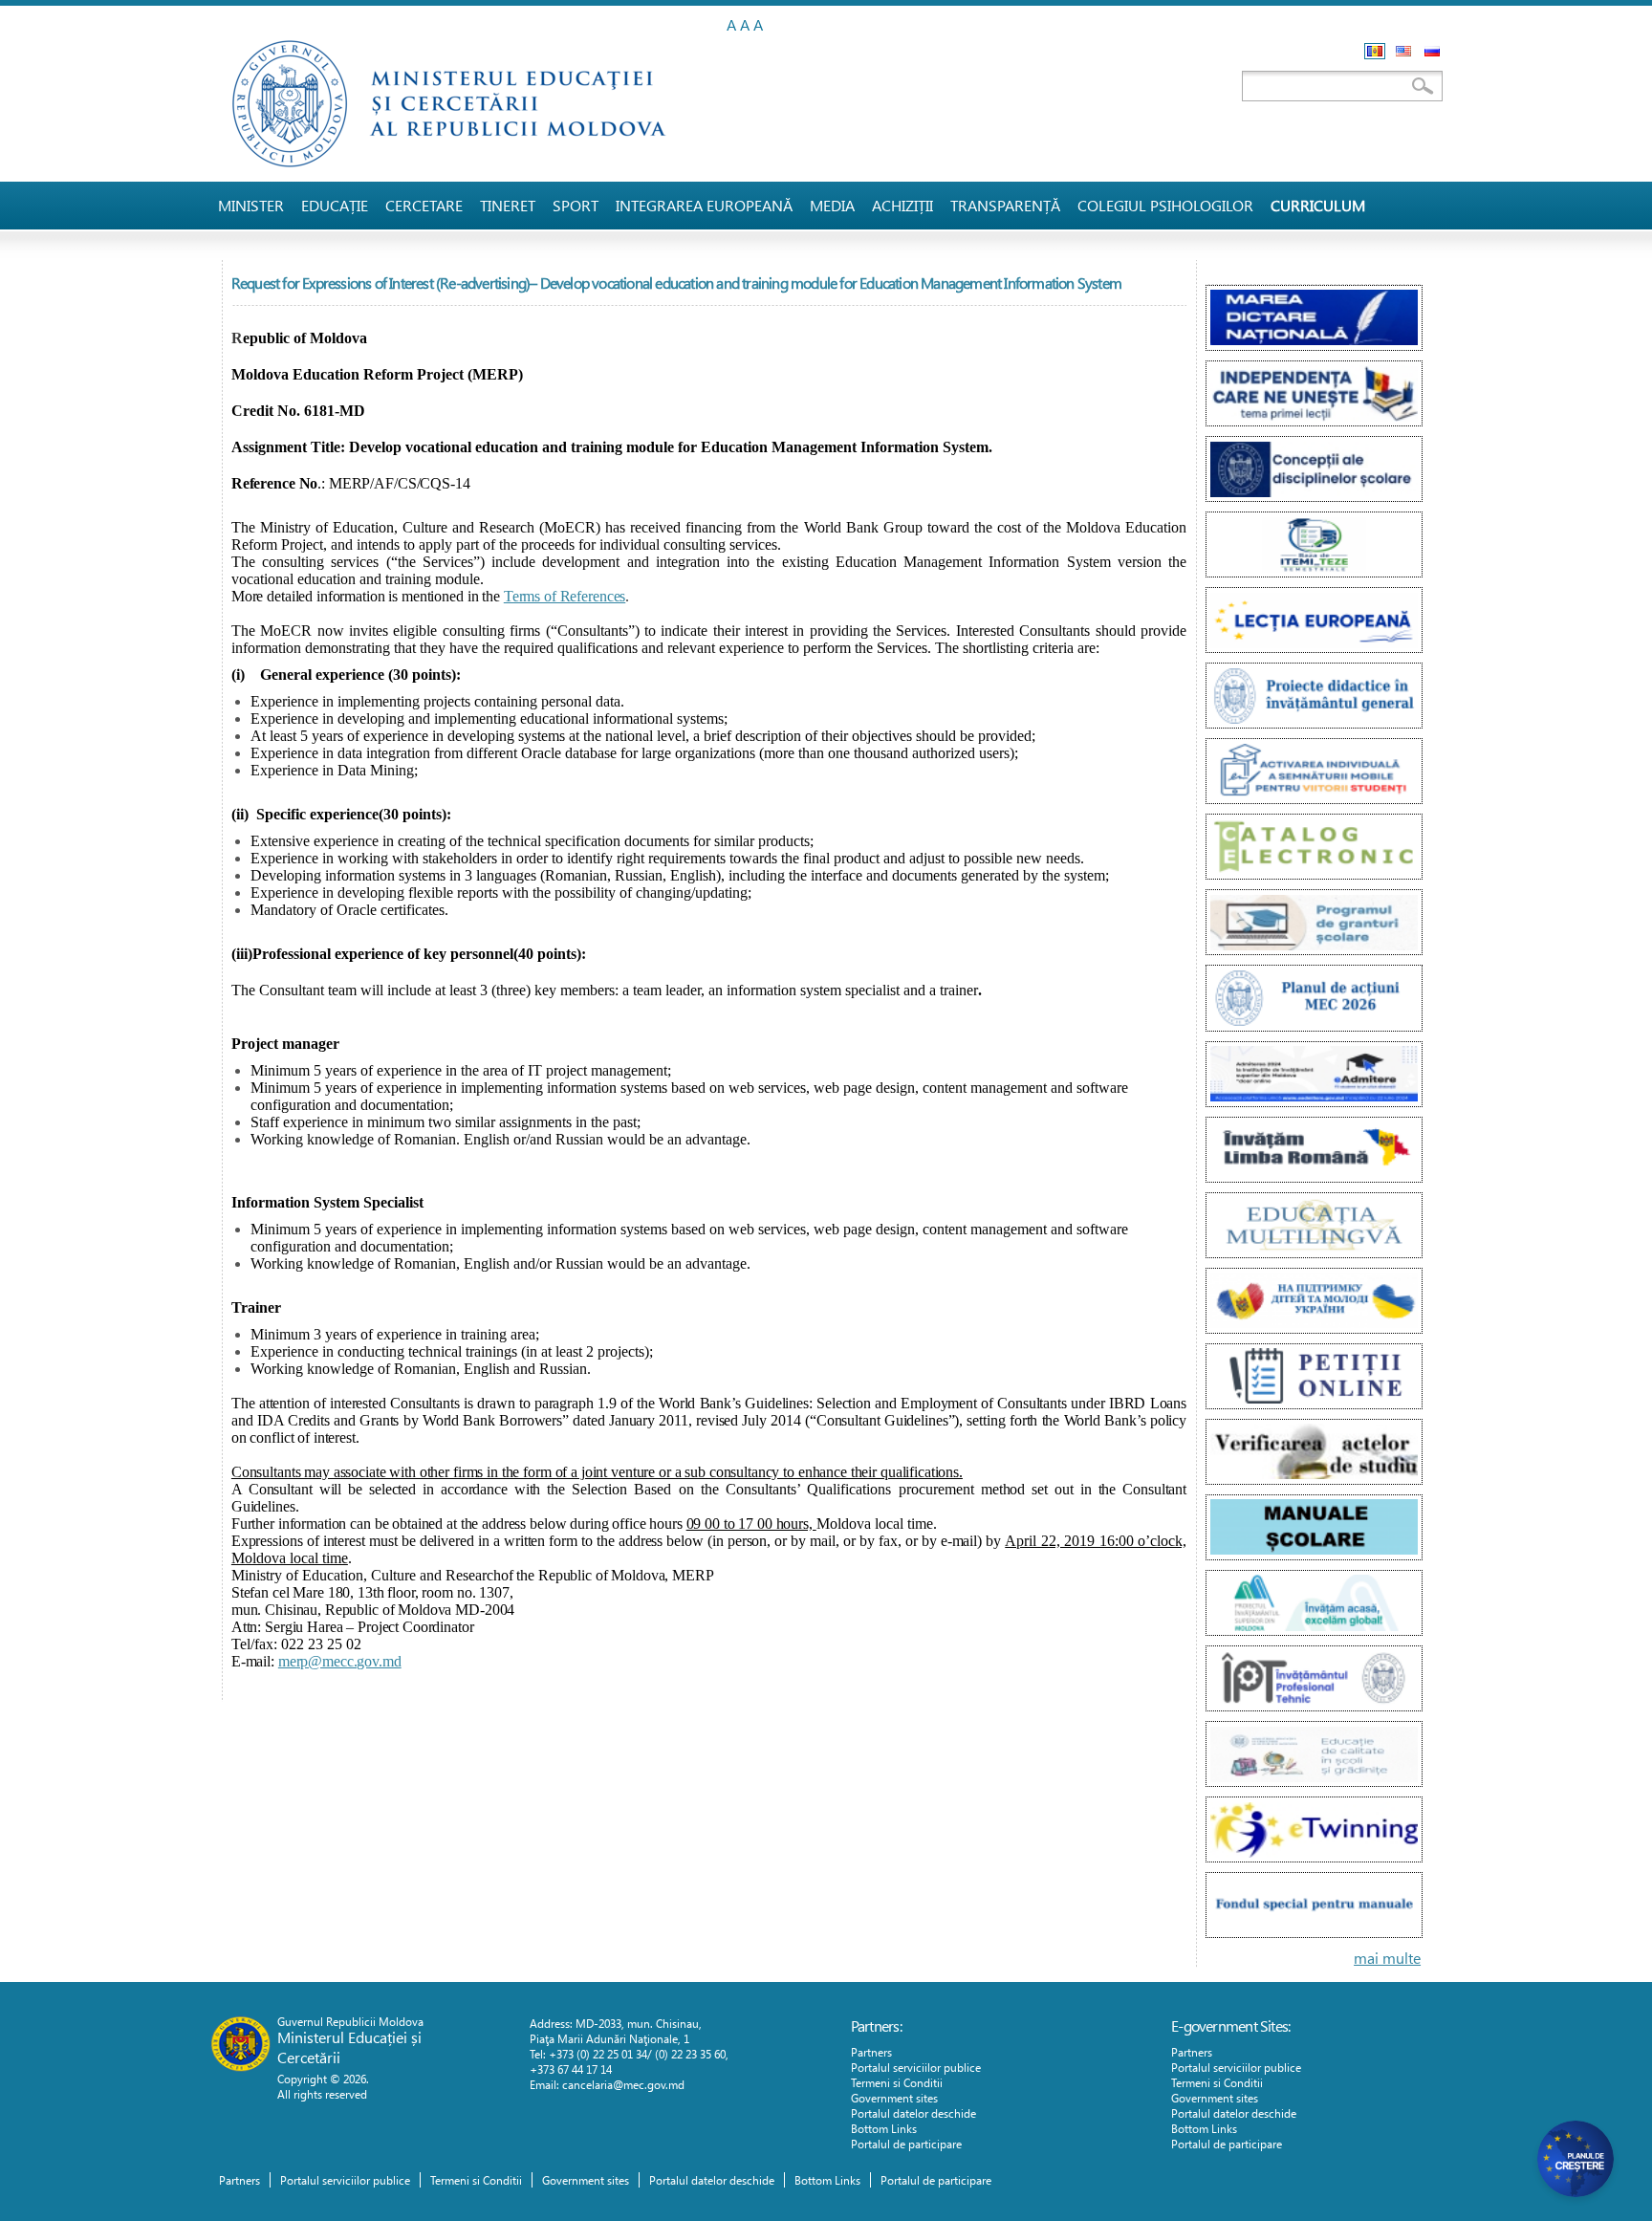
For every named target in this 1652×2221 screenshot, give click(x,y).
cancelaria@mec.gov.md (623, 2084)
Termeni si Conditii (897, 2082)
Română (1375, 51)
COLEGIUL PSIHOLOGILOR (1165, 205)
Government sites (894, 2098)
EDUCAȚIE (335, 205)
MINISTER (251, 205)
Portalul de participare (906, 2144)
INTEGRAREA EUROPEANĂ (704, 205)
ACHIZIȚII (902, 205)
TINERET (508, 205)
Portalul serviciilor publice (916, 2067)
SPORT (576, 205)
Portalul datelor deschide (913, 2113)
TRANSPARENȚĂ (1005, 205)
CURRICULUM (1318, 205)
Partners (871, 2052)
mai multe (1387, 1958)
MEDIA (832, 205)
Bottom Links (884, 2128)
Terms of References (565, 596)
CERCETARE (424, 205)
